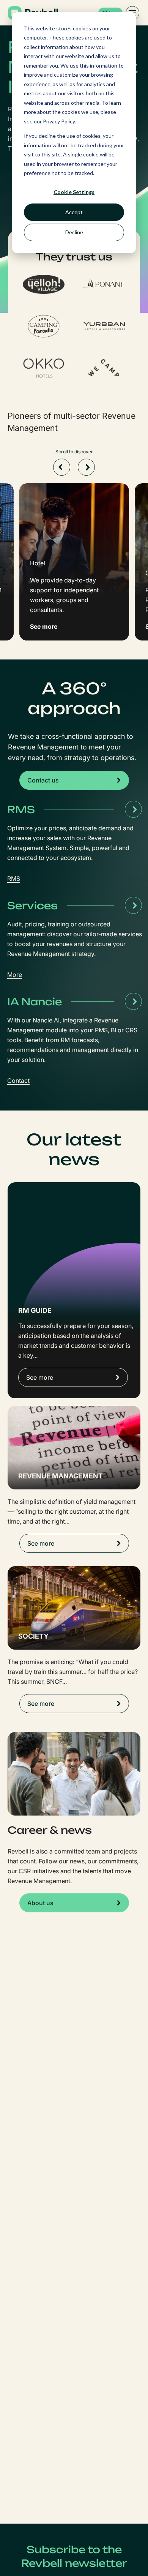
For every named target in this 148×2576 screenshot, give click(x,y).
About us (40, 1903)
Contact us (43, 780)
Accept (74, 212)
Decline (74, 232)
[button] (62, 467)
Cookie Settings (74, 192)
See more (40, 1377)
